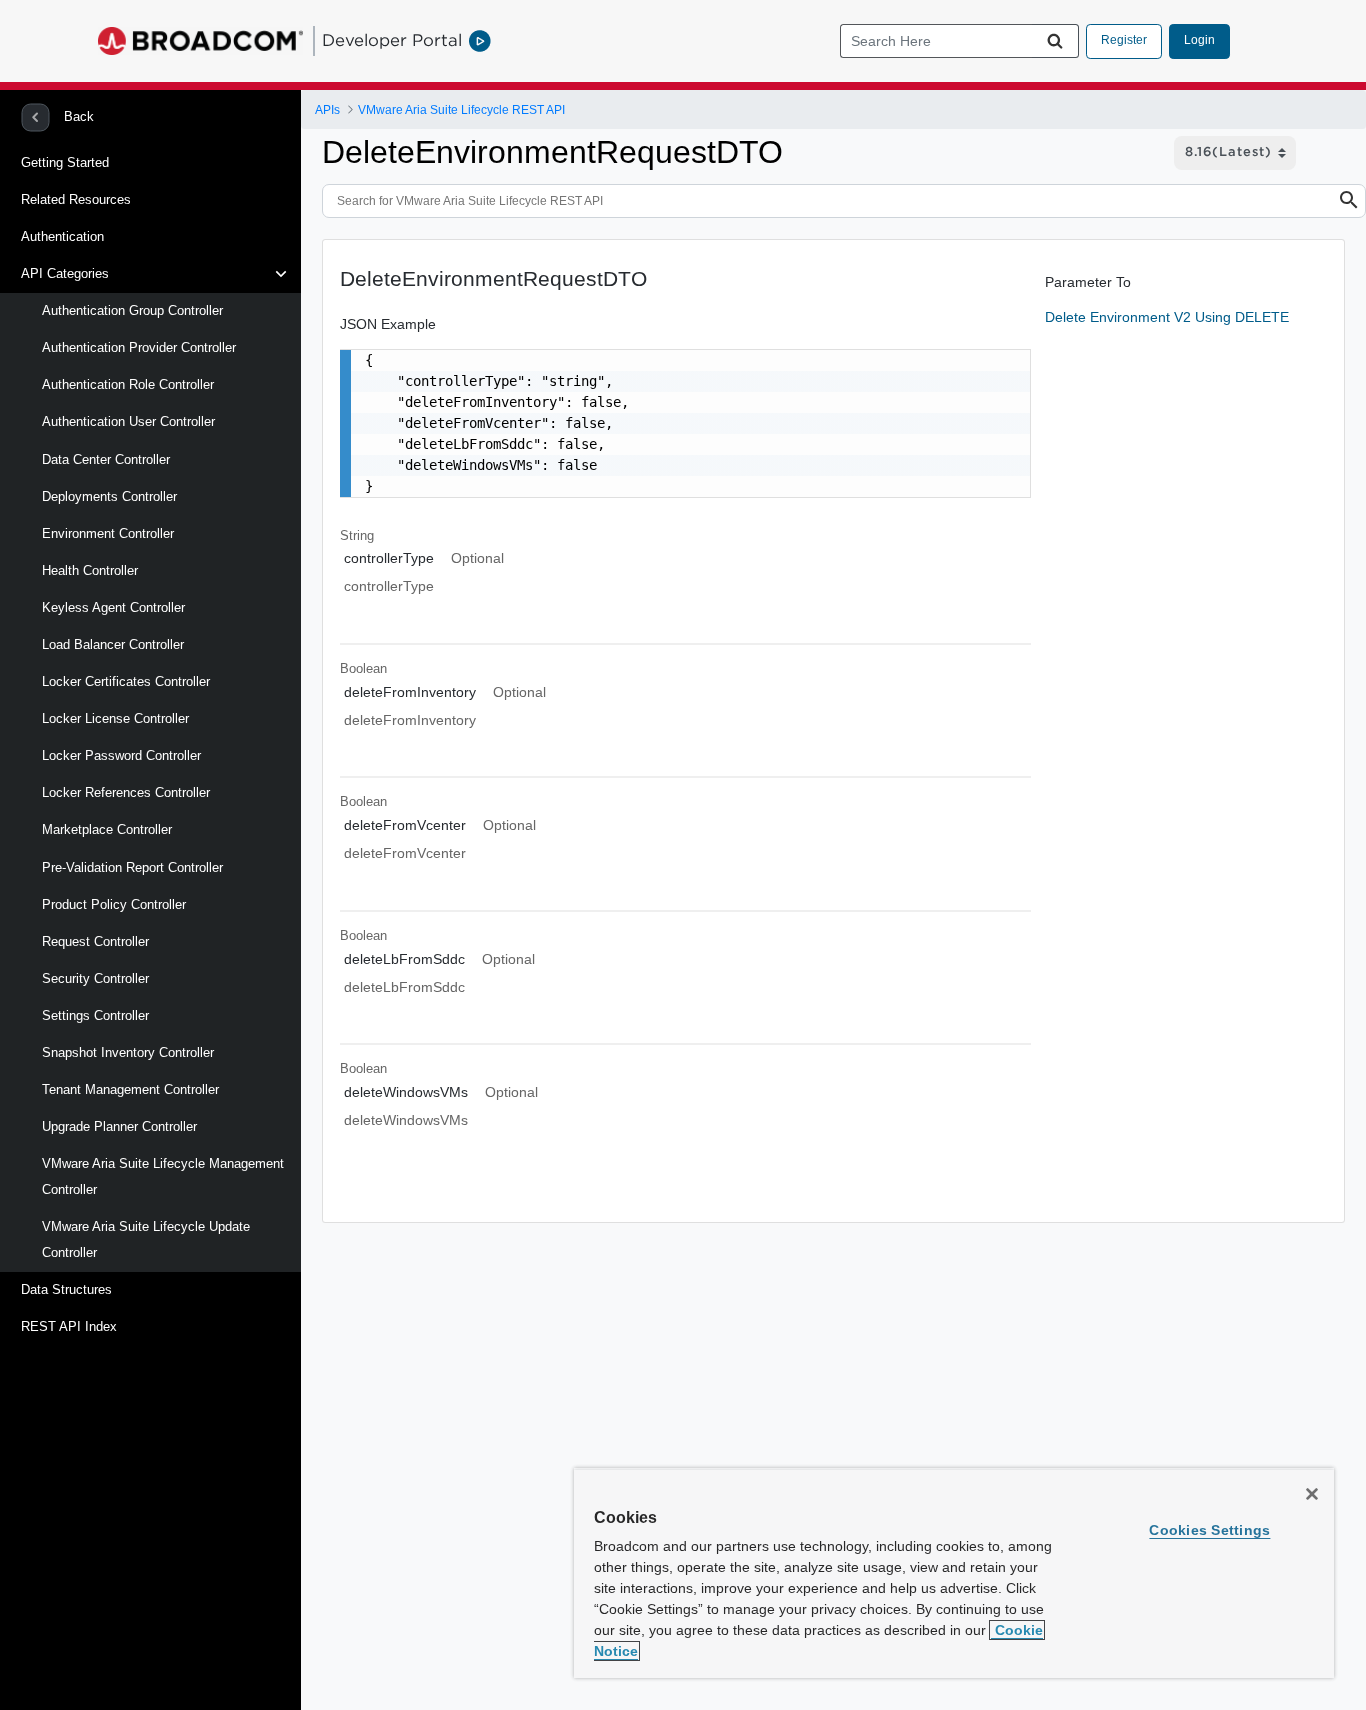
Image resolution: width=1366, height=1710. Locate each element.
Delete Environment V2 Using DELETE (1167, 317)
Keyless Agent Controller (113, 607)
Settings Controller (95, 1015)
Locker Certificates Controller (126, 681)
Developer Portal (392, 40)
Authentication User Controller (128, 421)
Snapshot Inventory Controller (128, 1052)
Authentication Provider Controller (139, 347)
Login (1199, 40)
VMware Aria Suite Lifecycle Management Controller (163, 1176)
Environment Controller (108, 533)
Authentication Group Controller (132, 310)
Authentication (62, 236)
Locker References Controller (126, 792)
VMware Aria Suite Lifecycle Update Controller (146, 1239)
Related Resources (76, 199)
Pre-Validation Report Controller (132, 867)
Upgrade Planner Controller (119, 1126)
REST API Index (69, 1326)
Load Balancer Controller (113, 644)
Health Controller (90, 570)
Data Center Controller (106, 459)
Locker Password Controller (121, 755)
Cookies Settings (1209, 1530)
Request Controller (95, 941)
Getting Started (65, 162)
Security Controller (95, 978)
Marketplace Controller (107, 829)
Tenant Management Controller (130, 1089)
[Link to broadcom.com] (200, 41)
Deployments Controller (109, 496)
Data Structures (66, 1289)
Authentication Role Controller (128, 384)
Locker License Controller (115, 718)
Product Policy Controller (114, 904)
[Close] (1312, 1494)
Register (1124, 40)
